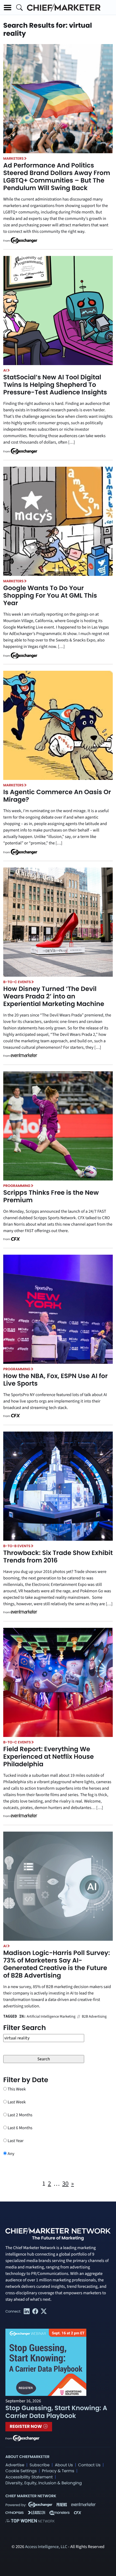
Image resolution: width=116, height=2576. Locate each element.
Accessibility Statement (29, 2477)
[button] (8, 8)
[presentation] (58, 99)
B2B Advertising (94, 2017)
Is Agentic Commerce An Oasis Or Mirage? (57, 796)
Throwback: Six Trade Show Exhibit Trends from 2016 (58, 1557)
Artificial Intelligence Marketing (51, 2017)
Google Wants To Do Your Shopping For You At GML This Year (50, 596)
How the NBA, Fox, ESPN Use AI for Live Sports (55, 1380)
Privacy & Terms (58, 2471)
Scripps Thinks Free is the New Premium (51, 1196)
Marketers (13, 158)
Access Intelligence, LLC (46, 2547)
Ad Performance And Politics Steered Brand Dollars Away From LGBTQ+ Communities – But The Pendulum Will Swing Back (57, 177)
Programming (17, 1186)
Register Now (26, 2426)
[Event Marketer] (24, 1056)
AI (5, 370)
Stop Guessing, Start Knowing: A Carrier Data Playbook (56, 2412)
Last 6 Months (20, 2128)
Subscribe (39, 2465)
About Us (64, 2465)
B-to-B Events (17, 1546)
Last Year (15, 2141)
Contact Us (89, 2465)
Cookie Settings (21, 2471)
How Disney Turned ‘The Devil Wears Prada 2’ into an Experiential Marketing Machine (54, 996)
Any (11, 2154)
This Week (16, 2089)
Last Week (16, 2102)
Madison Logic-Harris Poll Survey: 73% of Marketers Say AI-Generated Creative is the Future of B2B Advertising (57, 1964)
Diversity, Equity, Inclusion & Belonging (44, 2483)
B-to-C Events (17, 982)
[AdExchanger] (24, 240)
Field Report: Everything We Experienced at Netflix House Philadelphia (49, 1757)
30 (65, 2184)
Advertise (15, 2465)
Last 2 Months (20, 2115)
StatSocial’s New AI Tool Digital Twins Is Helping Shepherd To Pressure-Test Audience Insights (55, 385)
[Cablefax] (15, 1239)
